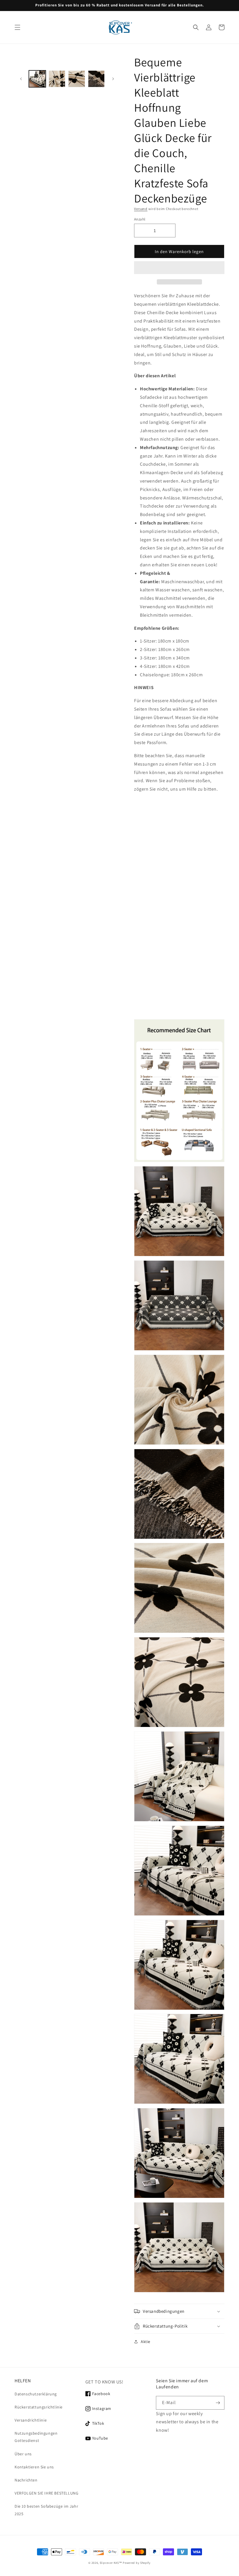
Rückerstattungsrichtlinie (39, 2407)
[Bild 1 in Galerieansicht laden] (37, 79)
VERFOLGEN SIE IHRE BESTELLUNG (46, 2493)
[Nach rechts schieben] (113, 79)
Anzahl (140, 219)
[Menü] (17, 27)
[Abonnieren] (218, 2403)
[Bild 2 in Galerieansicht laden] (57, 79)
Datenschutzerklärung (36, 2394)
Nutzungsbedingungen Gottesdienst (36, 2437)
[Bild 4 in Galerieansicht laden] (96, 79)
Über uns (23, 2454)
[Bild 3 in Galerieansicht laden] (77, 79)
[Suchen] (196, 27)
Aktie (146, 2342)
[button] (179, 268)
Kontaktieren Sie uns (34, 2467)
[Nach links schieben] (21, 79)
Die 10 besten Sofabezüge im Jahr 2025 (46, 2510)
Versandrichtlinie (31, 2420)
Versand (141, 209)
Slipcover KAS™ (111, 2563)
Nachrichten (26, 2480)
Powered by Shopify (137, 2563)
